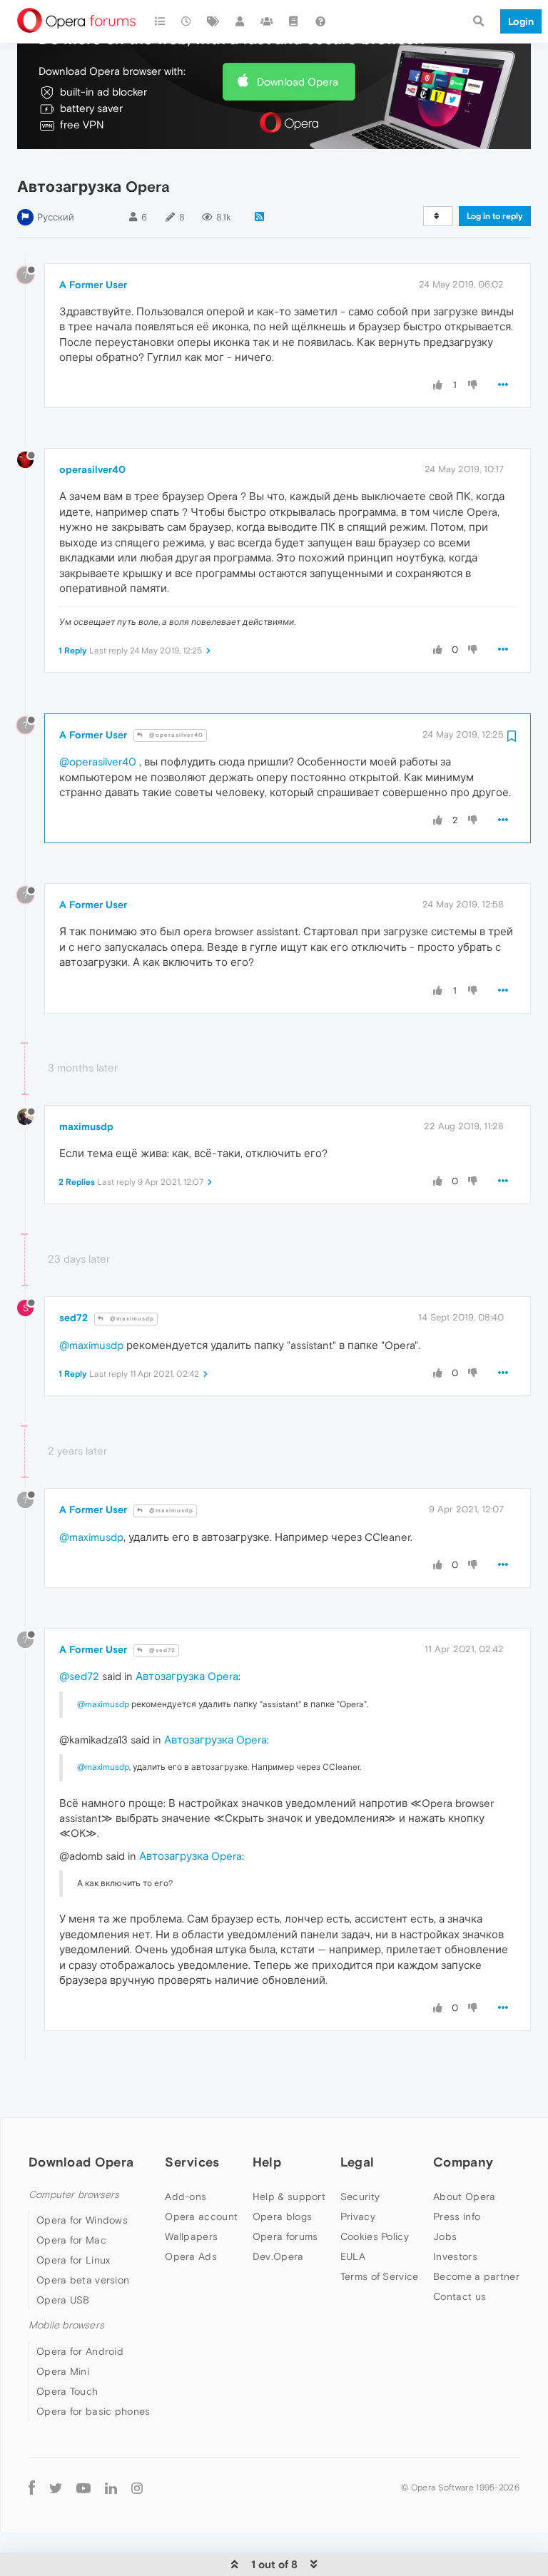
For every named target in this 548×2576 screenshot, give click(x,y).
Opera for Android (80, 2351)
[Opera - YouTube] (83, 2488)
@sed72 (161, 1650)
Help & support (289, 2196)
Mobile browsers (66, 2325)
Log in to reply (495, 216)
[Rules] (294, 21)
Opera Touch (67, 2391)
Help (267, 2162)
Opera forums (285, 2236)
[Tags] (213, 21)
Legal (357, 2162)
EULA (353, 2256)
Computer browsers (74, 2195)
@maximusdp (131, 1319)
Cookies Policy (375, 2236)
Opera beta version (83, 2280)
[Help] (320, 21)
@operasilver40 (175, 735)
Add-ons (186, 2196)
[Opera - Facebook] (32, 2488)
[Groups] (267, 21)
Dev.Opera (278, 2256)
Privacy (358, 2216)
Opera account (201, 2216)
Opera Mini (63, 2371)
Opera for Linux (73, 2260)
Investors (455, 2256)
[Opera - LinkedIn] (111, 2488)
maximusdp (86, 1126)
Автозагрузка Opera (187, 1676)
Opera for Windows (82, 2220)
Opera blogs (282, 2216)
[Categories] (160, 21)
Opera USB (63, 2300)
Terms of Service (380, 2276)
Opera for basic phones (93, 2411)
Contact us (460, 2296)
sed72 (73, 1318)
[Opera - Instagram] (137, 2488)
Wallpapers (191, 2236)
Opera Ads (191, 2256)
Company (463, 2162)
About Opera (464, 2196)
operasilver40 (92, 469)
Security (360, 2196)
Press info (457, 2216)
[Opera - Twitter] (56, 2488)
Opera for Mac (71, 2240)
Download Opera (298, 82)
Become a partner (476, 2276)
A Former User (93, 285)
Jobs (445, 2236)
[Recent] (187, 21)
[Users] (240, 21)
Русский (56, 217)
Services (192, 2162)
